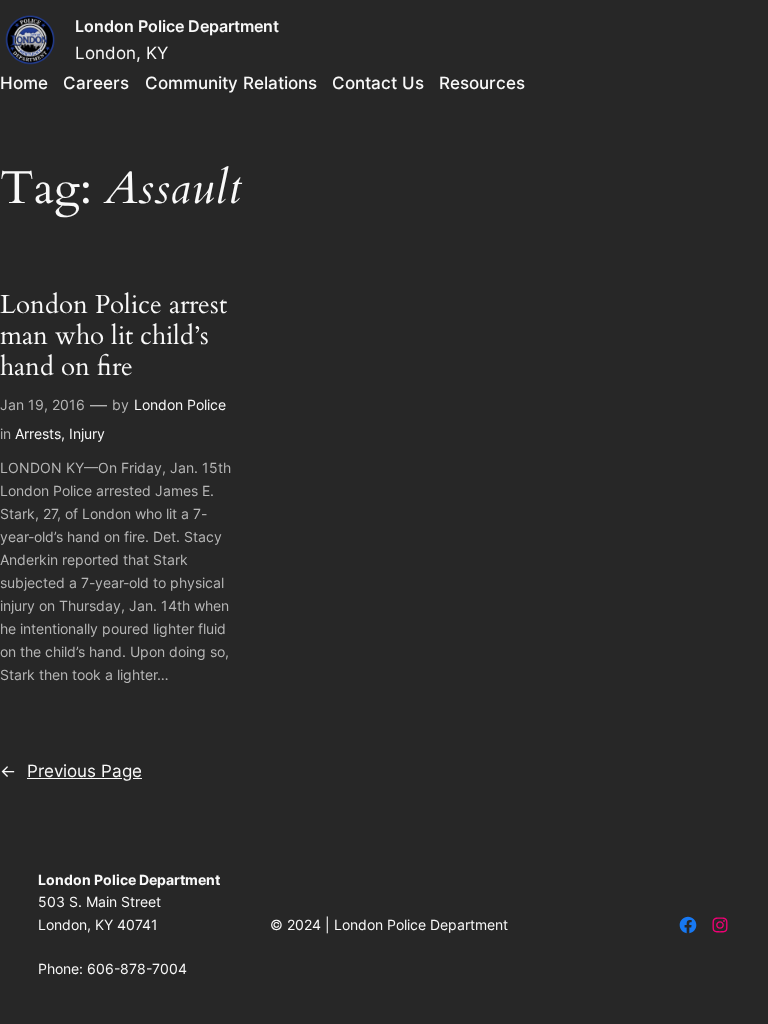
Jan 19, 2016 (42, 404)
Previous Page (71, 771)
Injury (87, 433)
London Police (180, 404)
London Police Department (177, 26)
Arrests (38, 433)
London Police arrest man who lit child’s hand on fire (113, 336)
